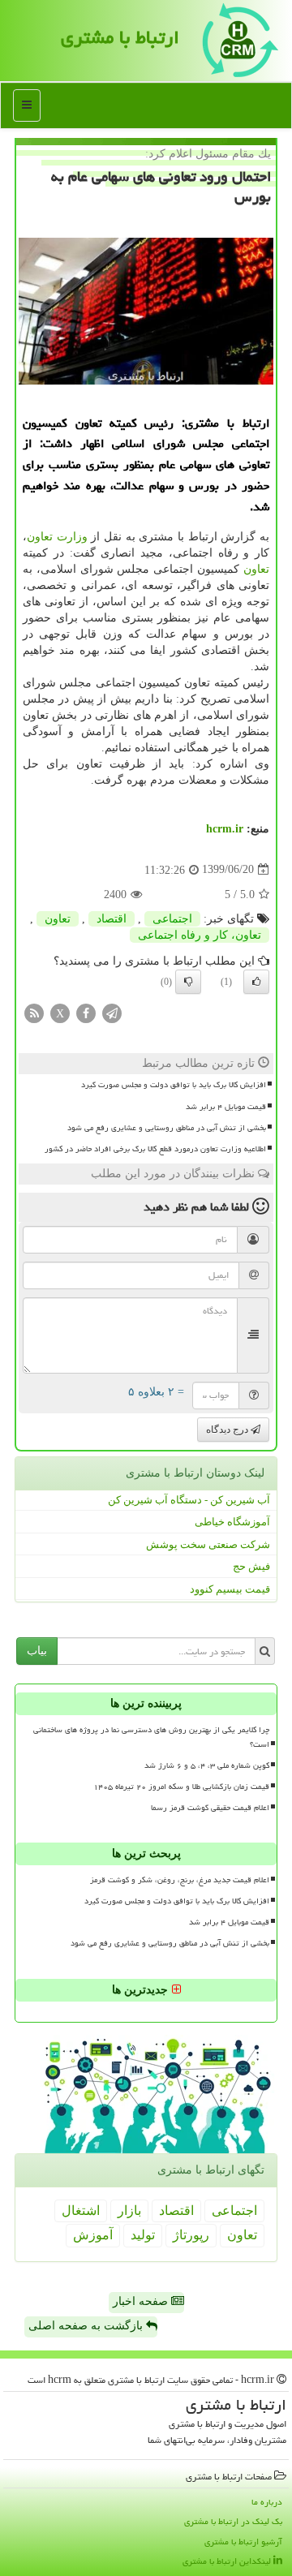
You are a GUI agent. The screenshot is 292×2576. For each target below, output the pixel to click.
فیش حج (251, 1566)
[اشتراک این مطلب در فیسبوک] (86, 1013)
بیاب (37, 1651)
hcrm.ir (225, 829)
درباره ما (267, 2502)
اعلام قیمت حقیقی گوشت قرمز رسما (210, 1808)
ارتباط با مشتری (120, 37)
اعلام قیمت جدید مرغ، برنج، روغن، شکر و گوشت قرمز (180, 1880)
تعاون (256, 569)
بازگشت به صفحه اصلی (87, 2326)
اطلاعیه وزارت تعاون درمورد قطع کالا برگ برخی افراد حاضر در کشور (155, 1149)
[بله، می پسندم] (256, 982)
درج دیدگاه (228, 1430)
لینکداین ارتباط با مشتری (228, 2561)
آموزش (93, 2235)
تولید (143, 2235)
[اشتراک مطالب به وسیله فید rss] (34, 1013)
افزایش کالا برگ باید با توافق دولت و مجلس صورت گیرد (174, 1085)
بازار (129, 2210)
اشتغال (81, 2210)
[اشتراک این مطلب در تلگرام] (112, 1013)
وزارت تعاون (57, 537)
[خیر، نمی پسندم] (188, 982)
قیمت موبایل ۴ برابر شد (226, 1107)
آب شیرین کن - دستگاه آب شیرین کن (189, 1500)
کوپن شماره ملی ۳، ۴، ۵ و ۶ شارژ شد (207, 1765)
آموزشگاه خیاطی (232, 1522)
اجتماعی (172, 919)
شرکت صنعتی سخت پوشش (208, 1544)
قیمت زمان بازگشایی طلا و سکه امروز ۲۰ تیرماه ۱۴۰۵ (181, 1787)
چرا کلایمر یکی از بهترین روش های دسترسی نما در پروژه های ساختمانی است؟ (151, 1737)
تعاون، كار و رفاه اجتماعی (200, 935)
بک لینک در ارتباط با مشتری (233, 2521)
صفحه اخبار (142, 2301)
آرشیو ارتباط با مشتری (243, 2542)
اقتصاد (112, 919)
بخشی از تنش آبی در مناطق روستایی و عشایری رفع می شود (167, 1128)
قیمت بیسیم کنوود (230, 1589)
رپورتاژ (191, 2235)
